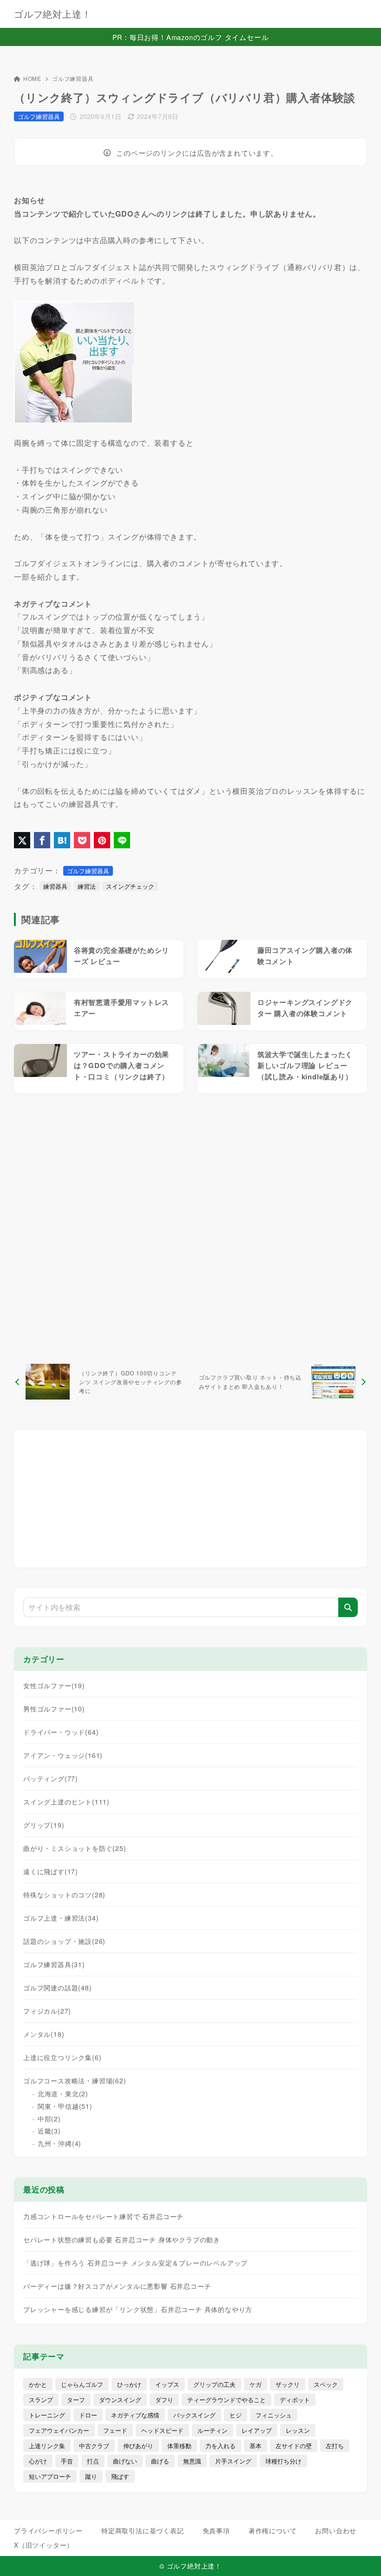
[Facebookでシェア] (42, 840)
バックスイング (194, 2415)
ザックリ (288, 2384)
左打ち (335, 2446)
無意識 (192, 2461)
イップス (167, 2384)
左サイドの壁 (294, 2446)
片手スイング (233, 2461)
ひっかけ (129, 2384)
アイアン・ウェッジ (63, 1755)
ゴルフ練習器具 (73, 78)
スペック (326, 2384)
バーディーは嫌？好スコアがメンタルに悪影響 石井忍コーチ (117, 2286)
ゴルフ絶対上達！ (53, 14)
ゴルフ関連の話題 (58, 1988)
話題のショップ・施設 (64, 1941)
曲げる (160, 2461)
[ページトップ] (362, 2557)
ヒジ (236, 2415)
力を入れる (220, 2446)
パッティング (51, 1778)
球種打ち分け (283, 2461)
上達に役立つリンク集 (62, 2057)
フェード (115, 2430)
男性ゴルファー (54, 1709)
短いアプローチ (50, 2476)
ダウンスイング (120, 2400)
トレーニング (47, 2415)
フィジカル (47, 2011)
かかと (38, 2384)
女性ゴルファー (54, 1685)
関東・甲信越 (65, 2106)
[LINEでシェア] (122, 840)
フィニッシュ (274, 2415)
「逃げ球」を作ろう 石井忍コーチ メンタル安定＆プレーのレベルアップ (135, 2263)
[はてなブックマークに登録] (62, 840)
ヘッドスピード (162, 2430)
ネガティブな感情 (135, 2415)
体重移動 (179, 2446)
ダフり (164, 2400)
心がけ (38, 2461)
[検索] (348, 1607)
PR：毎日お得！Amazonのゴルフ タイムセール (191, 37)
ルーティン (213, 2430)
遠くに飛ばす (51, 1871)
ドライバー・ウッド (61, 1732)
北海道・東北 (63, 2094)
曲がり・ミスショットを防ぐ (75, 1848)
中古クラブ (94, 2446)
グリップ (44, 1825)
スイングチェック (130, 886)
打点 (93, 2461)
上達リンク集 (47, 2446)
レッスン (298, 2430)
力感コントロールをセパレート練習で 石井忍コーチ (103, 2216)
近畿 (49, 2131)
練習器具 (55, 886)
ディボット (295, 2400)
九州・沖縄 (59, 2143)
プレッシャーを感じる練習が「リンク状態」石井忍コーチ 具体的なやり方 (138, 2309)
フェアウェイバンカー (59, 2430)
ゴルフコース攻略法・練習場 (75, 2081)
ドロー (88, 2415)
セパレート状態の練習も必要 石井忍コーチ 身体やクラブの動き (122, 2239)
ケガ (256, 2384)
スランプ (41, 2400)
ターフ (76, 2400)
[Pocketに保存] (82, 840)
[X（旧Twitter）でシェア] (22, 840)
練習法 (87, 886)
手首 (67, 2461)
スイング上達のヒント (66, 1802)
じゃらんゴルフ (82, 2384)
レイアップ (257, 2430)
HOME (32, 78)
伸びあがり (138, 2446)
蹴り (91, 2476)
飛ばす (120, 2476)
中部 (49, 2119)
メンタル (44, 2034)
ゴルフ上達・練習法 (61, 1918)
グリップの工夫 (214, 2384)
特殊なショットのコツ (64, 1895)
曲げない (125, 2461)
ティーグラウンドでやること (227, 2400)
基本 (256, 2446)
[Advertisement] (190, 1227)
